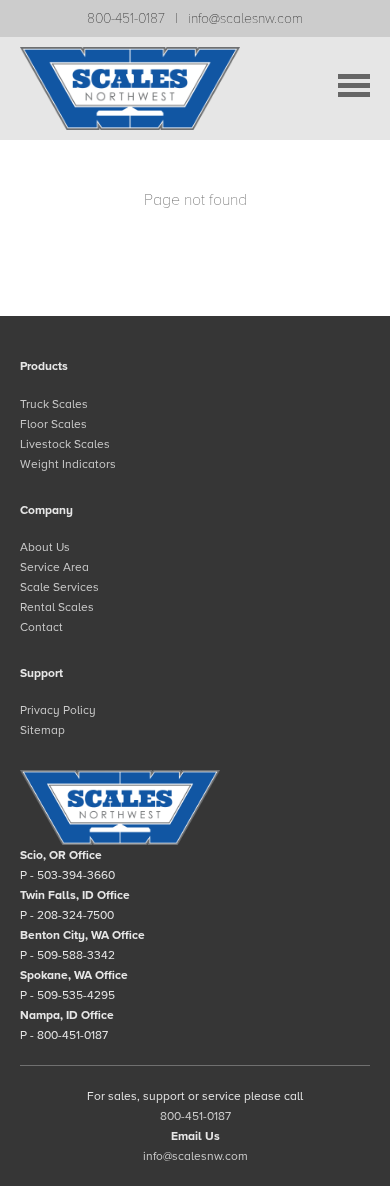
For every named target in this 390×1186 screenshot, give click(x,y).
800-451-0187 (126, 18)
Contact (41, 627)
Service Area (54, 567)
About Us (45, 547)
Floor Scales (53, 424)
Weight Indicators (68, 464)
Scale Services (59, 587)
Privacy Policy (58, 710)
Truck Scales (54, 404)
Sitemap (42, 730)
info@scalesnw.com (245, 18)
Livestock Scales (65, 444)
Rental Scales (57, 607)
